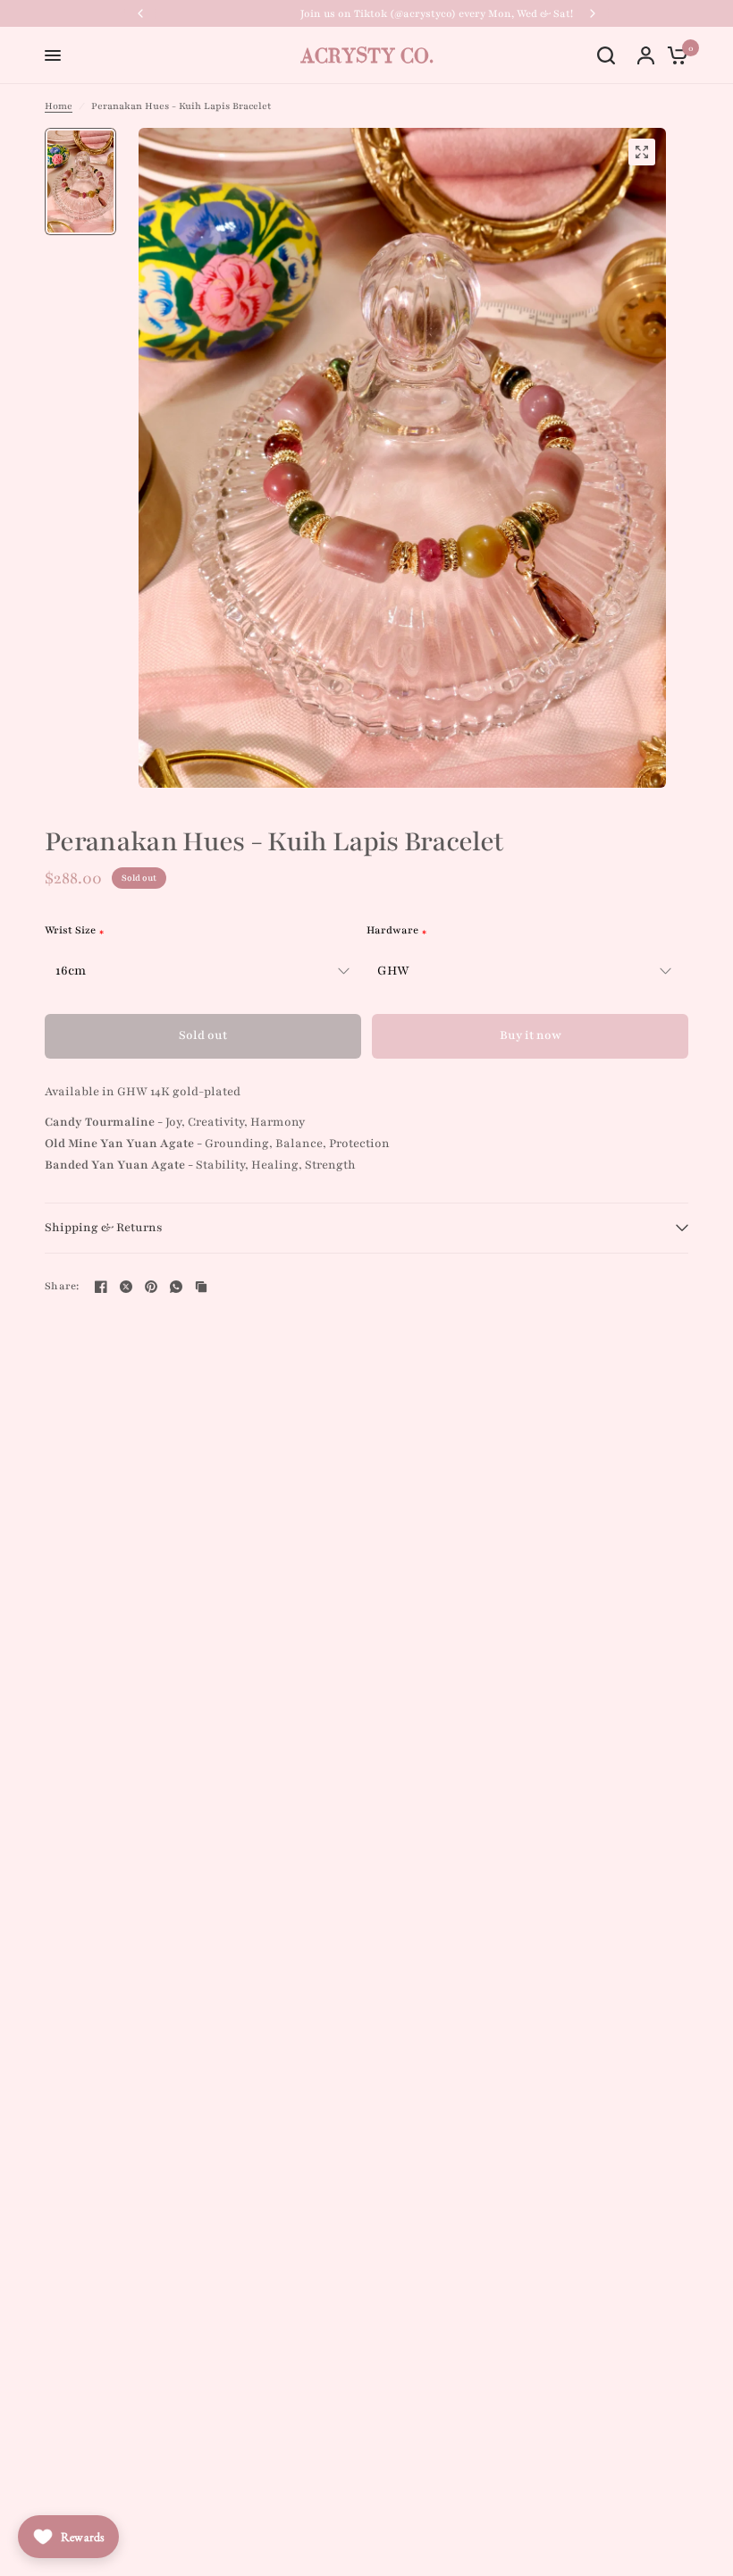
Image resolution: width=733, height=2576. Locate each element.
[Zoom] (642, 152)
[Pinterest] (151, 1287)
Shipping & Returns (104, 1228)
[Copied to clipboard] (201, 1287)
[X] (126, 1287)
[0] (673, 55)
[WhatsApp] (176, 1287)
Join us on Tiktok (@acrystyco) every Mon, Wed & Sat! (367, 13)
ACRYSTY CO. (367, 55)
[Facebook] (101, 1287)
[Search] (606, 55)
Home (59, 106)
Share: (62, 1286)
